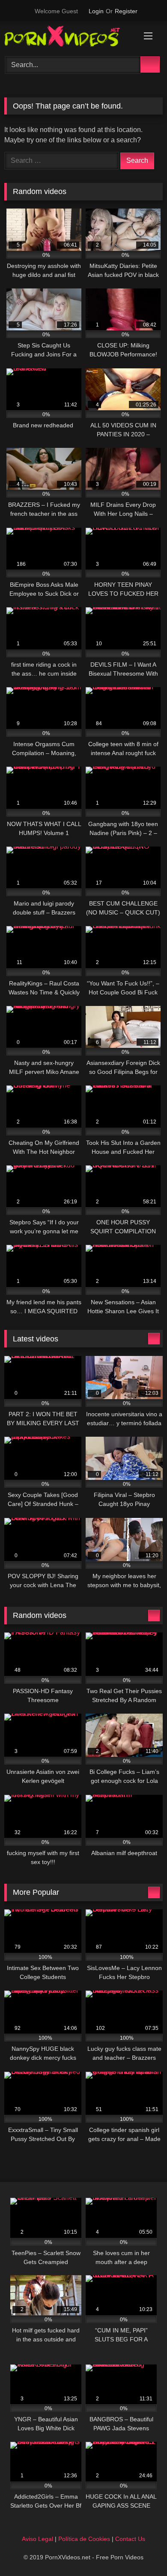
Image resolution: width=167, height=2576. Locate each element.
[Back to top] (141, 2551)
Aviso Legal (37, 2539)
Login (96, 11)
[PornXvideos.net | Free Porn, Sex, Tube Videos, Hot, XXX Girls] (69, 38)
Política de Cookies (84, 2539)
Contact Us (130, 2539)
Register (126, 11)
